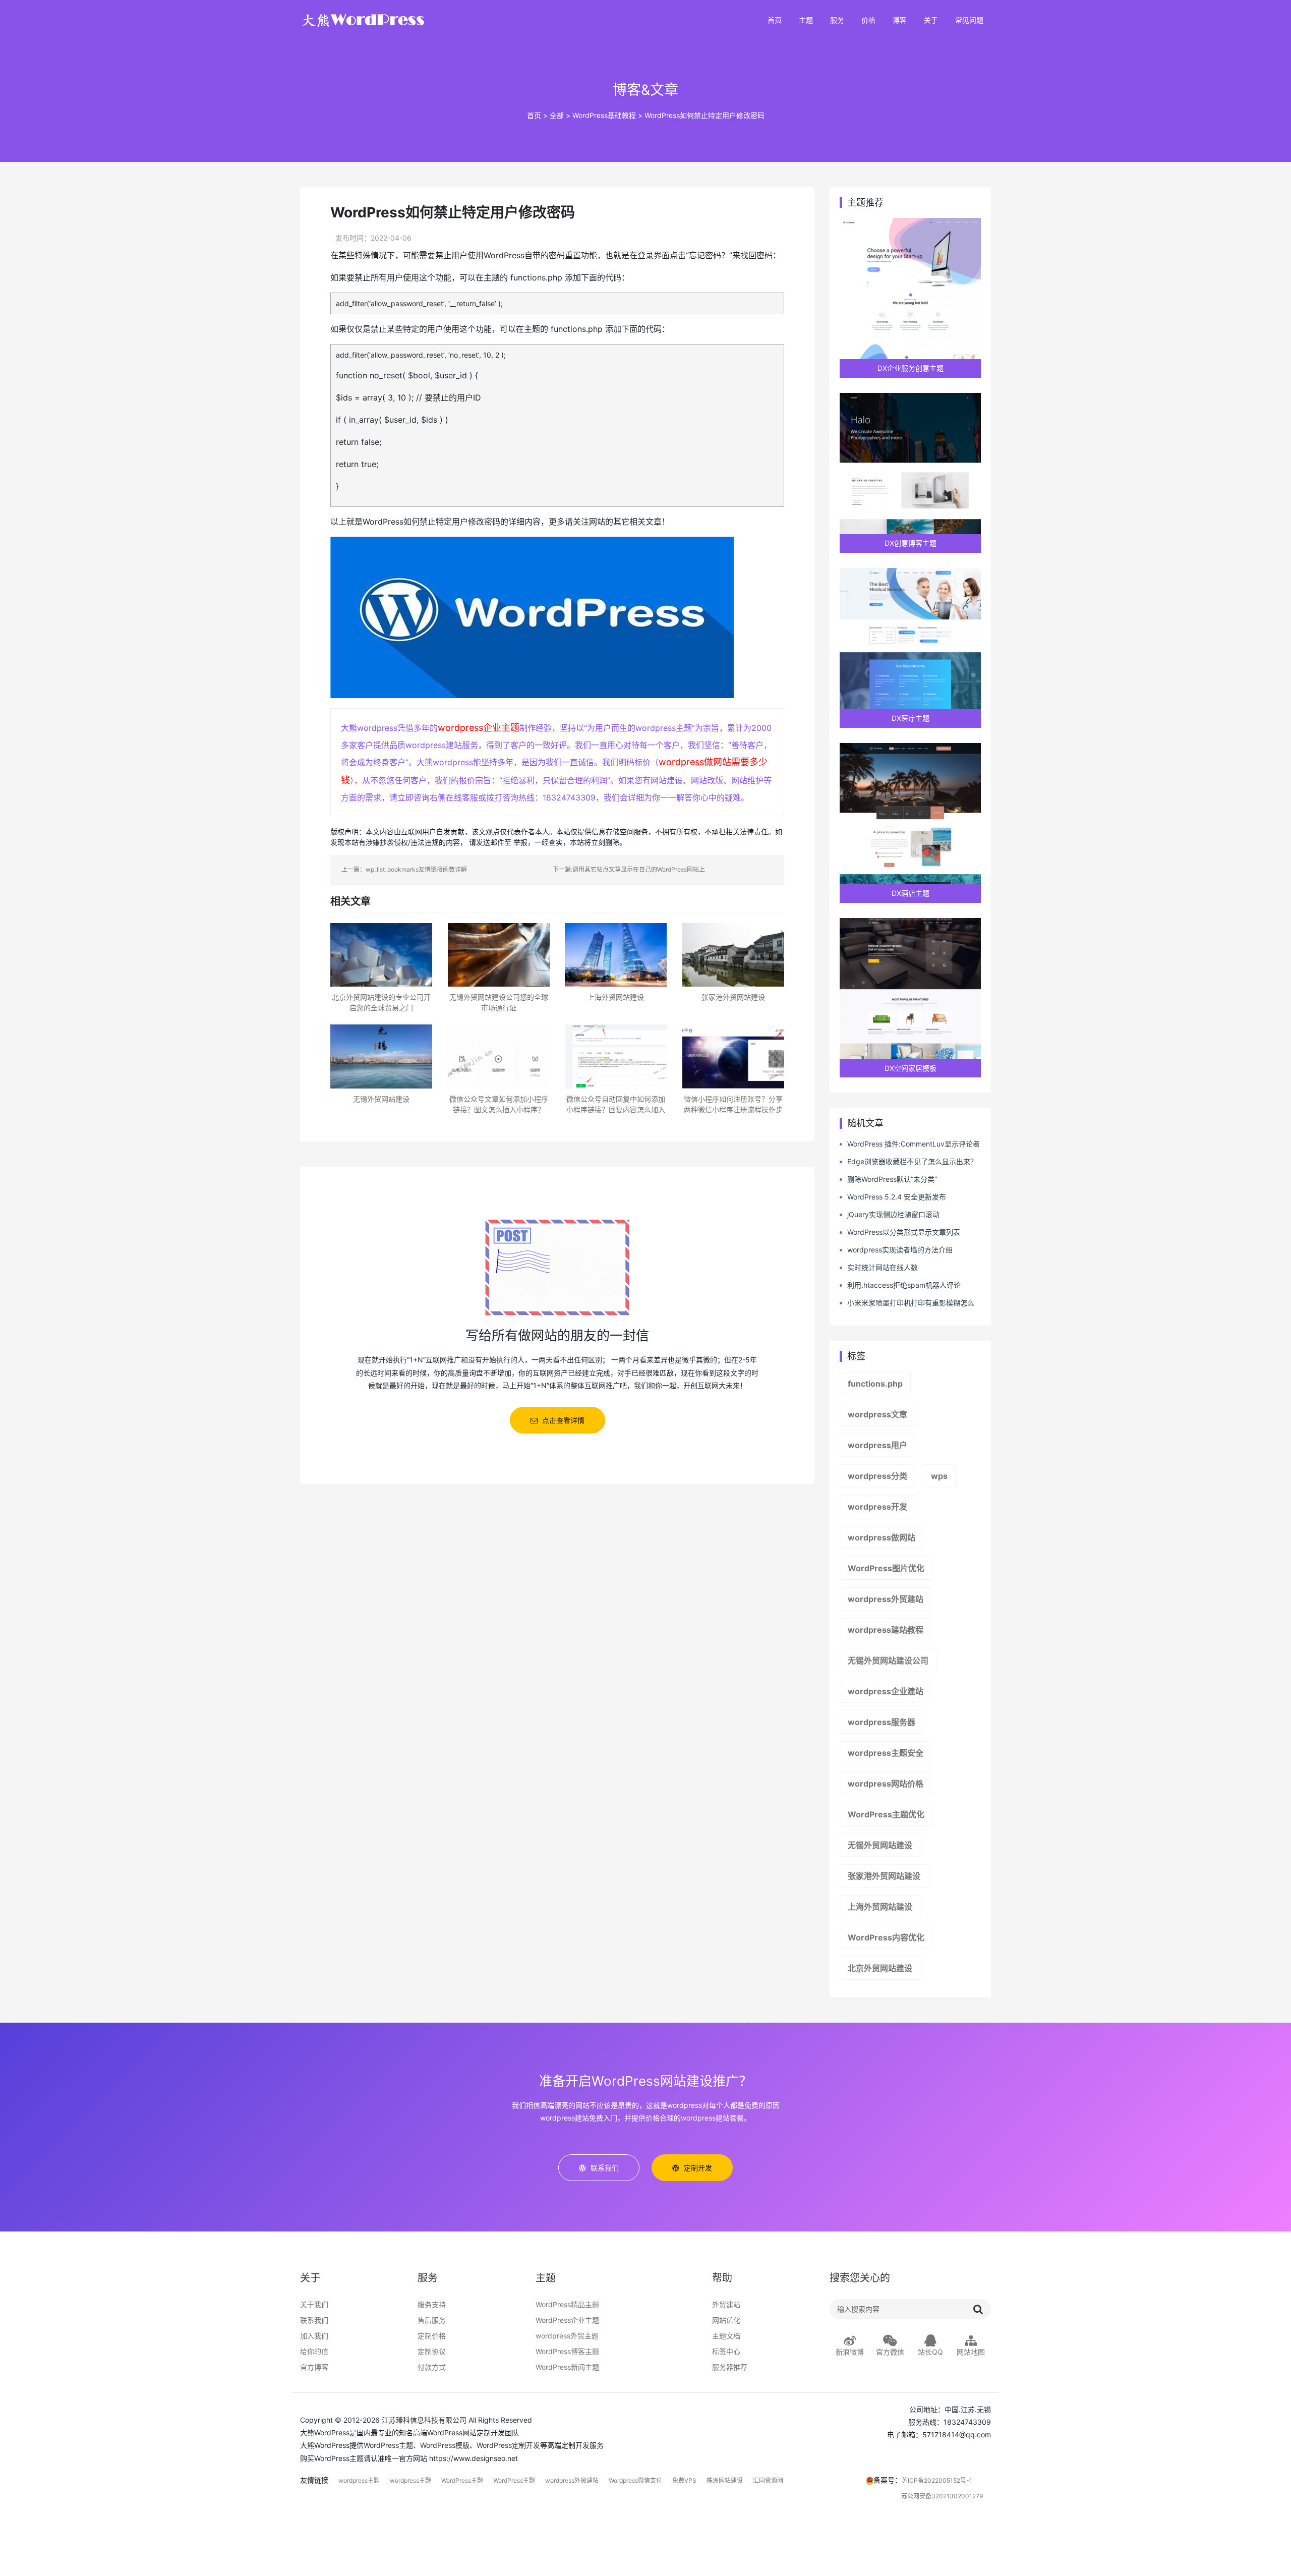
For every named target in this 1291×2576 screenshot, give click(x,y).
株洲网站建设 (725, 2480)
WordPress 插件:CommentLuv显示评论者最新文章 (910, 1144)
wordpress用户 (877, 1445)
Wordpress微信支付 (635, 2480)
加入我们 (314, 2336)
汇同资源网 (768, 2480)
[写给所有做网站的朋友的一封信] (557, 1266)
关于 (931, 20)
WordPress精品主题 (567, 2304)
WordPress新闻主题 (567, 2367)
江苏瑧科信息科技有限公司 (424, 2420)
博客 (900, 20)
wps (939, 1476)
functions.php (875, 1384)
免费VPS (684, 2480)
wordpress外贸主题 (567, 2336)
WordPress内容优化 (886, 1937)
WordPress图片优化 (886, 1568)
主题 (806, 20)
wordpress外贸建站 (886, 1599)
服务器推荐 (730, 2367)
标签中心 (726, 2351)
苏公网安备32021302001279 (942, 2496)
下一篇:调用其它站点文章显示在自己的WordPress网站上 (629, 869)
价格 (868, 20)
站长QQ (930, 2352)
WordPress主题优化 (886, 1814)
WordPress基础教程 (604, 115)
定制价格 (432, 2336)
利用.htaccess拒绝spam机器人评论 (904, 1285)
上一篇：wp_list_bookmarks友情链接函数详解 (404, 869)
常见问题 (969, 20)
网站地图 (971, 2352)
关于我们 (314, 2304)
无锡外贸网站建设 (880, 1845)
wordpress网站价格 (886, 1784)
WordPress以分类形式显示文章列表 (904, 1232)
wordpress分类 (877, 1476)
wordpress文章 (877, 1414)
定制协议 (432, 2351)
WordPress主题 (388, 2445)
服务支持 (432, 2304)
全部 (557, 115)
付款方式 (432, 2367)
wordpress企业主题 (479, 728)
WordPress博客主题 (567, 2351)
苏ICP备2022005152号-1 (937, 2480)
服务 (837, 20)
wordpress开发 (877, 1507)
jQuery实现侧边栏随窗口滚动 (893, 1214)
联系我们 (314, 2320)
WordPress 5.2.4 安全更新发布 (897, 1197)
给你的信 (314, 2351)
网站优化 (726, 2320)
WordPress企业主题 (567, 2320)
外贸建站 (726, 2304)
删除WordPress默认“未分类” (892, 1179)
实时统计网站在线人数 (883, 1267)
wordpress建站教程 (886, 1630)
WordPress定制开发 (508, 2445)
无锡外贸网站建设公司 (888, 1661)
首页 (775, 20)
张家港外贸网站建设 (884, 1876)
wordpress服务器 (882, 1722)
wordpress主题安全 (886, 1753)
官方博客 (314, 2367)
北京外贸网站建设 (880, 1968)
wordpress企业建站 (886, 1691)
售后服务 (432, 2320)
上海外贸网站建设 (880, 1907)
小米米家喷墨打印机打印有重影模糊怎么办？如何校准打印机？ (907, 1303)
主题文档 (726, 2336)
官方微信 (890, 2352)
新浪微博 (850, 2352)
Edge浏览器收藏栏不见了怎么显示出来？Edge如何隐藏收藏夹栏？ (908, 1162)
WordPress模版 (445, 2445)
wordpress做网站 (882, 1537)
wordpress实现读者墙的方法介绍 (900, 1250)
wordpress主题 (359, 2480)
